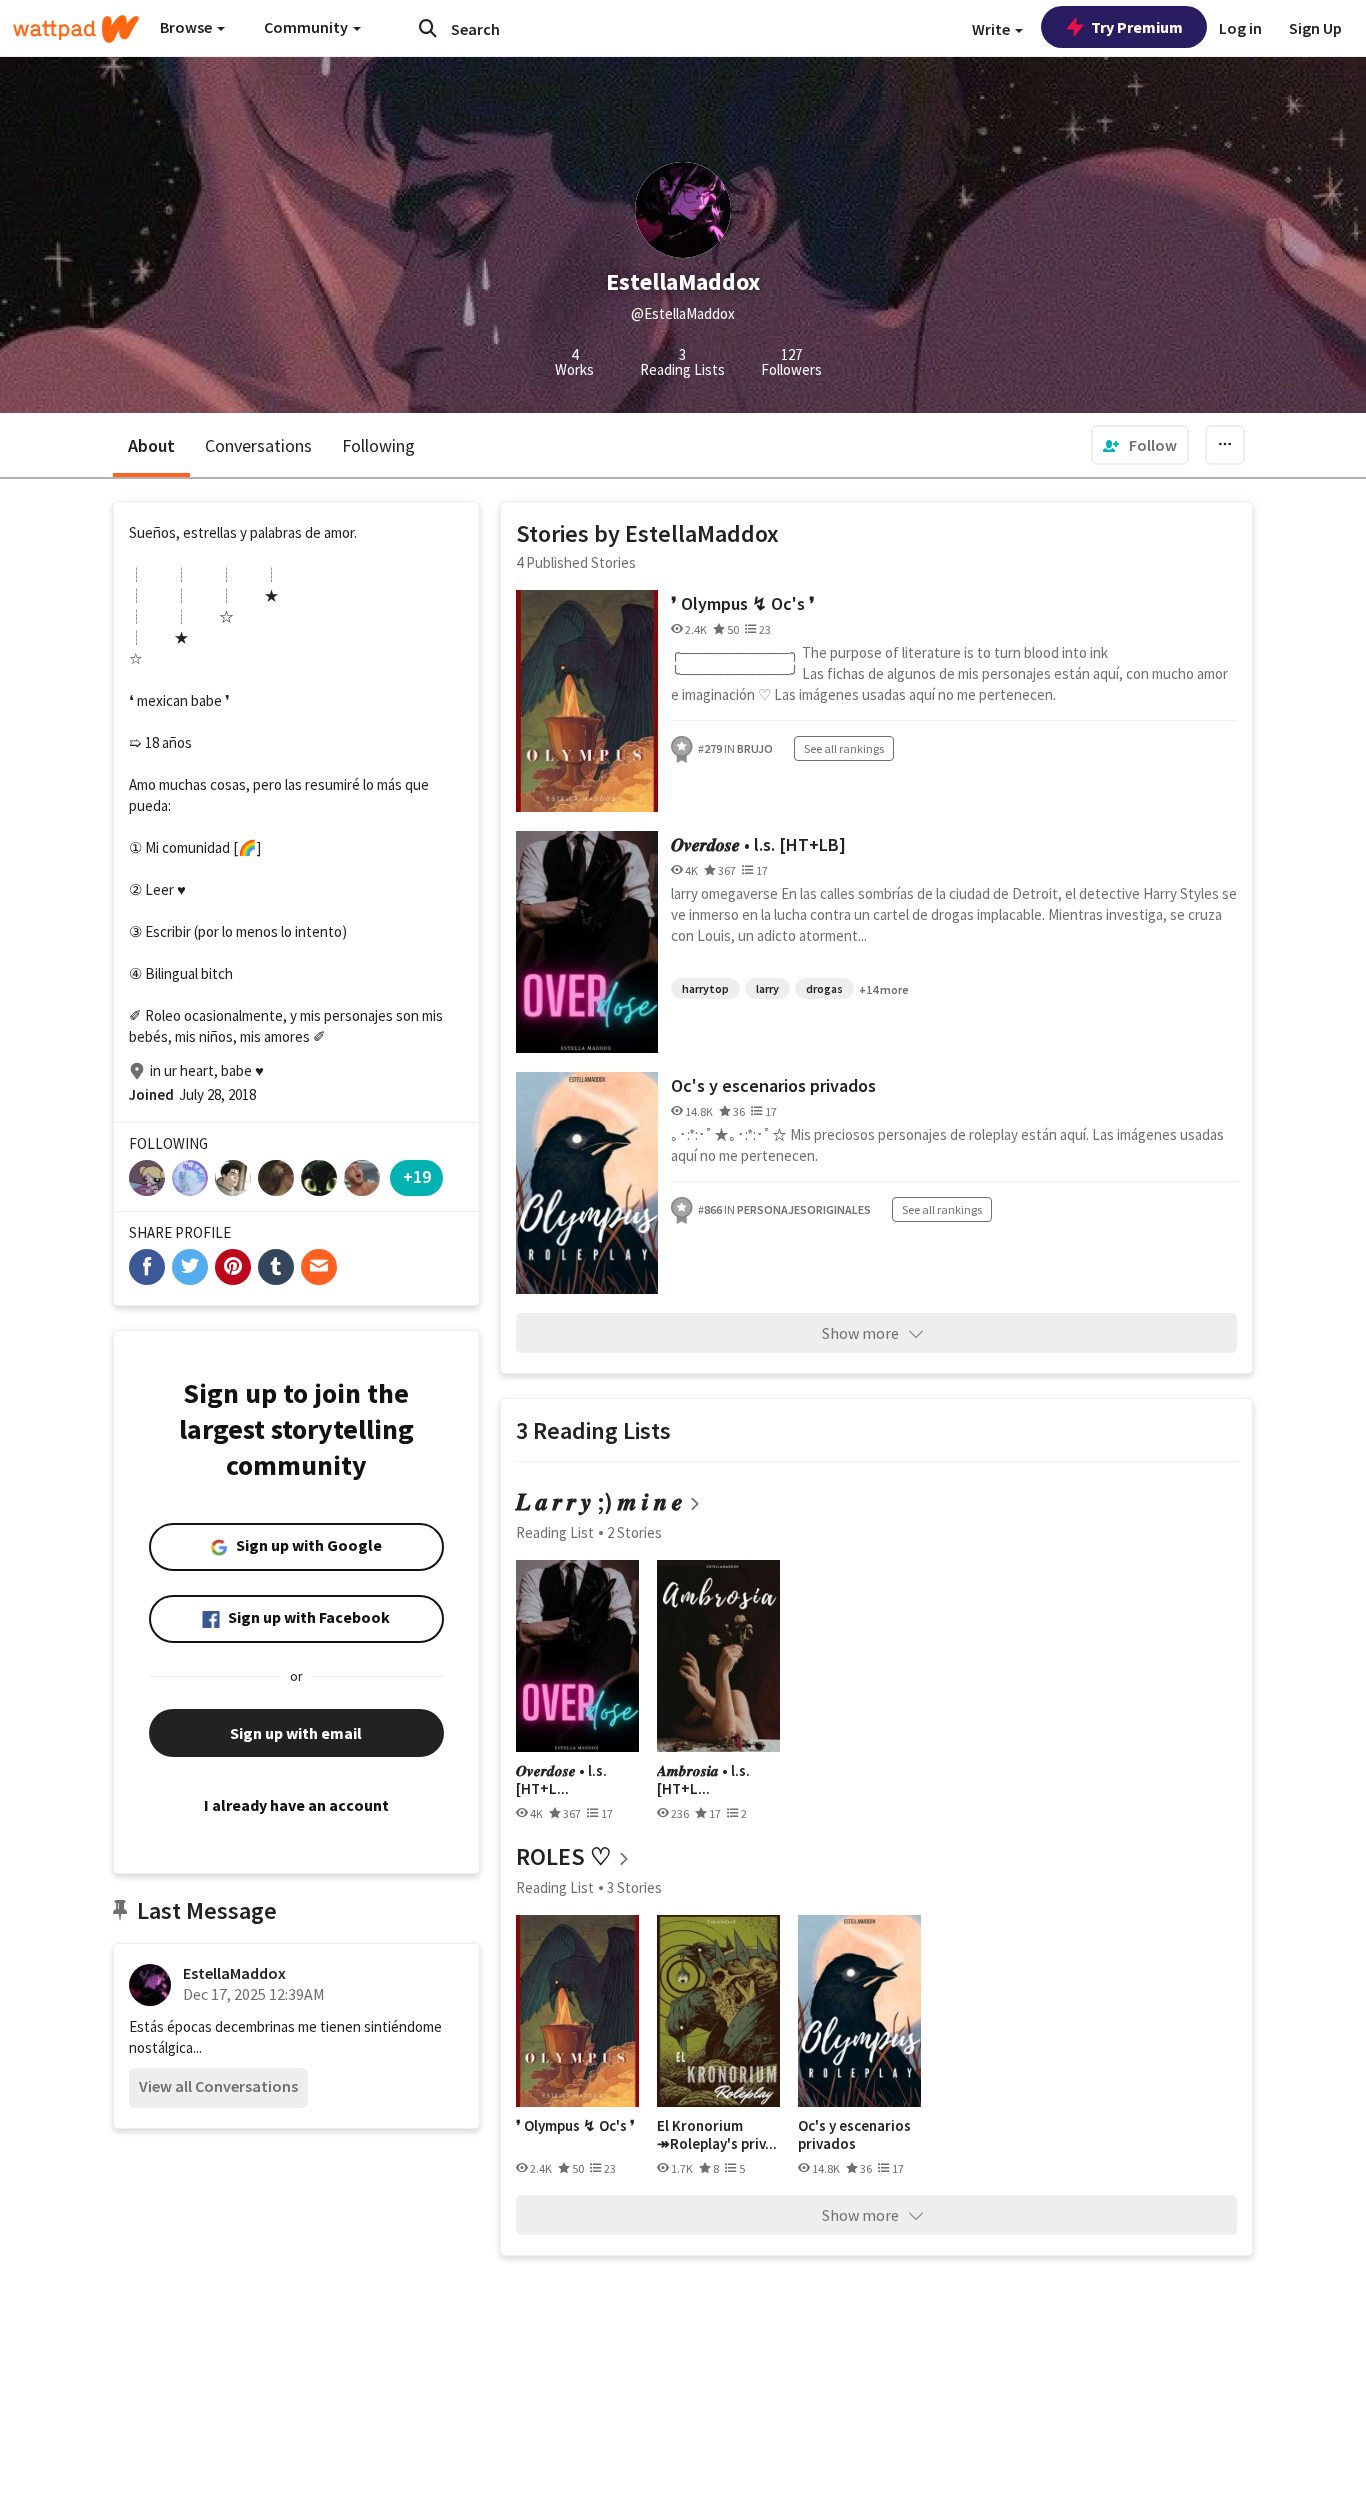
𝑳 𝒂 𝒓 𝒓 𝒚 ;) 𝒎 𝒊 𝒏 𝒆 (599, 1501)
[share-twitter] (190, 1267)
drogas (824, 988)
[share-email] (319, 1267)
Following (378, 445)
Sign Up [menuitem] (1315, 28)
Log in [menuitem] (1240, 28)
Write (992, 29)
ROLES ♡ (564, 1856)
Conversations (258, 445)
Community (307, 27)
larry (767, 988)
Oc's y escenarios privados (773, 1085)
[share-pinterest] (233, 1267)
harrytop (705, 988)
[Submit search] (428, 28)
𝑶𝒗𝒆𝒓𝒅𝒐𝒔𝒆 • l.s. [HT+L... (561, 1779)
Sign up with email (296, 1733)
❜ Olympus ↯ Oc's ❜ (743, 603)
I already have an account (296, 1805)
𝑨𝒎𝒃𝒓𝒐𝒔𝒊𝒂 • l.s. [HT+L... (703, 1779)
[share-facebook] (147, 1267)
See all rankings (844, 748)
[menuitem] (1140, 445)
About (151, 445)
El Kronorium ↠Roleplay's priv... (717, 2134)
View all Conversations (218, 2086)
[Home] (76, 29)
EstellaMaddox (234, 1973)
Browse (187, 27)
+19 (417, 1176)
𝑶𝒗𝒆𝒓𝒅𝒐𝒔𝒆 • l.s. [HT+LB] (758, 844)
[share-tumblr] (276, 1267)
